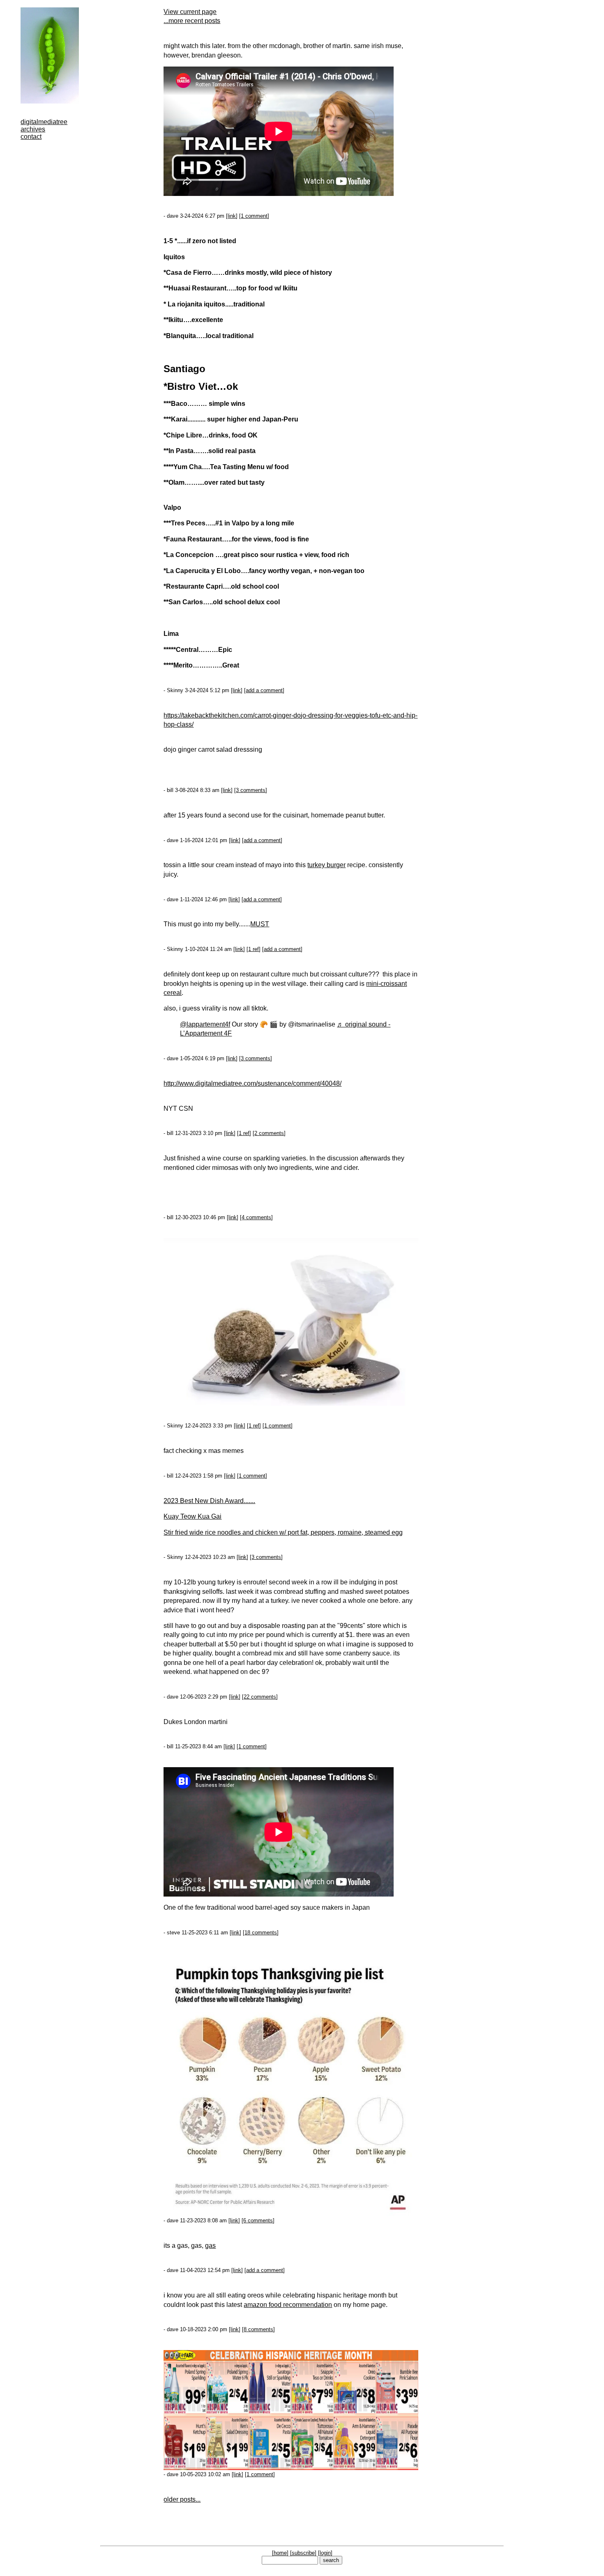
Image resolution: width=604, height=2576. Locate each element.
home (280, 2553)
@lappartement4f (205, 1024)
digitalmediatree (44, 122)
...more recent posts (192, 21)
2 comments (269, 1133)
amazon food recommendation (288, 2305)
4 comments (256, 1217)
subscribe (303, 2553)
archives (33, 129)
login (325, 2553)
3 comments (251, 790)
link (232, 216)
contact (31, 137)
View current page (190, 12)
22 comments (260, 1697)
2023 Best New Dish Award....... (209, 1501)
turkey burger (326, 865)
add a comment (264, 690)
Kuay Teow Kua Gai (192, 1516)
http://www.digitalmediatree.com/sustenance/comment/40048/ (252, 1083)
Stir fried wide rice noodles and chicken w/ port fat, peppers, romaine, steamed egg (283, 1532)
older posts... (182, 2499)
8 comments (258, 2329)
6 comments (258, 2220)
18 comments (261, 1933)
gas (210, 2246)
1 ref (254, 949)
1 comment (254, 216)
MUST (260, 924)
